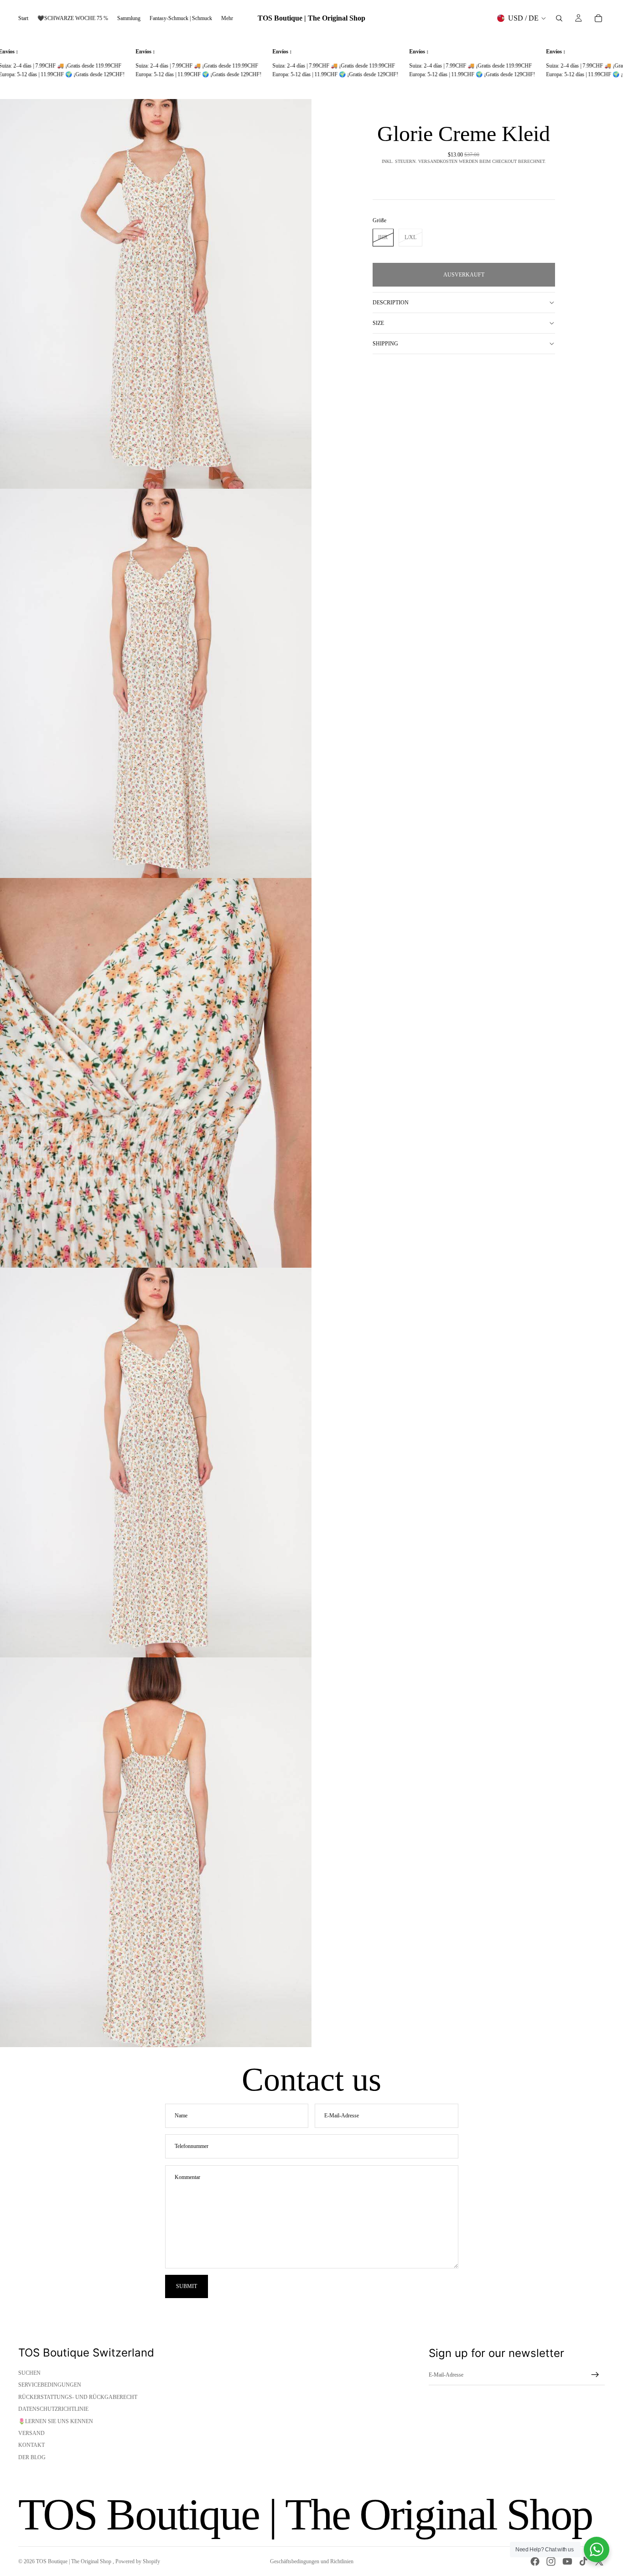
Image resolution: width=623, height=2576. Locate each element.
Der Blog (32, 2457)
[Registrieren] (595, 2375)
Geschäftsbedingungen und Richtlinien (312, 2561)
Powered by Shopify (138, 2561)
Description (391, 303)
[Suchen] (559, 18)
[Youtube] (567, 2561)
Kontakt (31, 2445)
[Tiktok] (583, 2561)
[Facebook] (535, 2561)
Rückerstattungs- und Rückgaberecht (78, 2397)
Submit (187, 2286)
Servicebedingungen (50, 2385)
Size (378, 323)
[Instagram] (551, 2561)
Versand (31, 2433)
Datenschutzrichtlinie (53, 2409)
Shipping (385, 344)
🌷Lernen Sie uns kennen (56, 2421)
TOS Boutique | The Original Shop (74, 2561)
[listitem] (227, 18)
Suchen (29, 2373)
